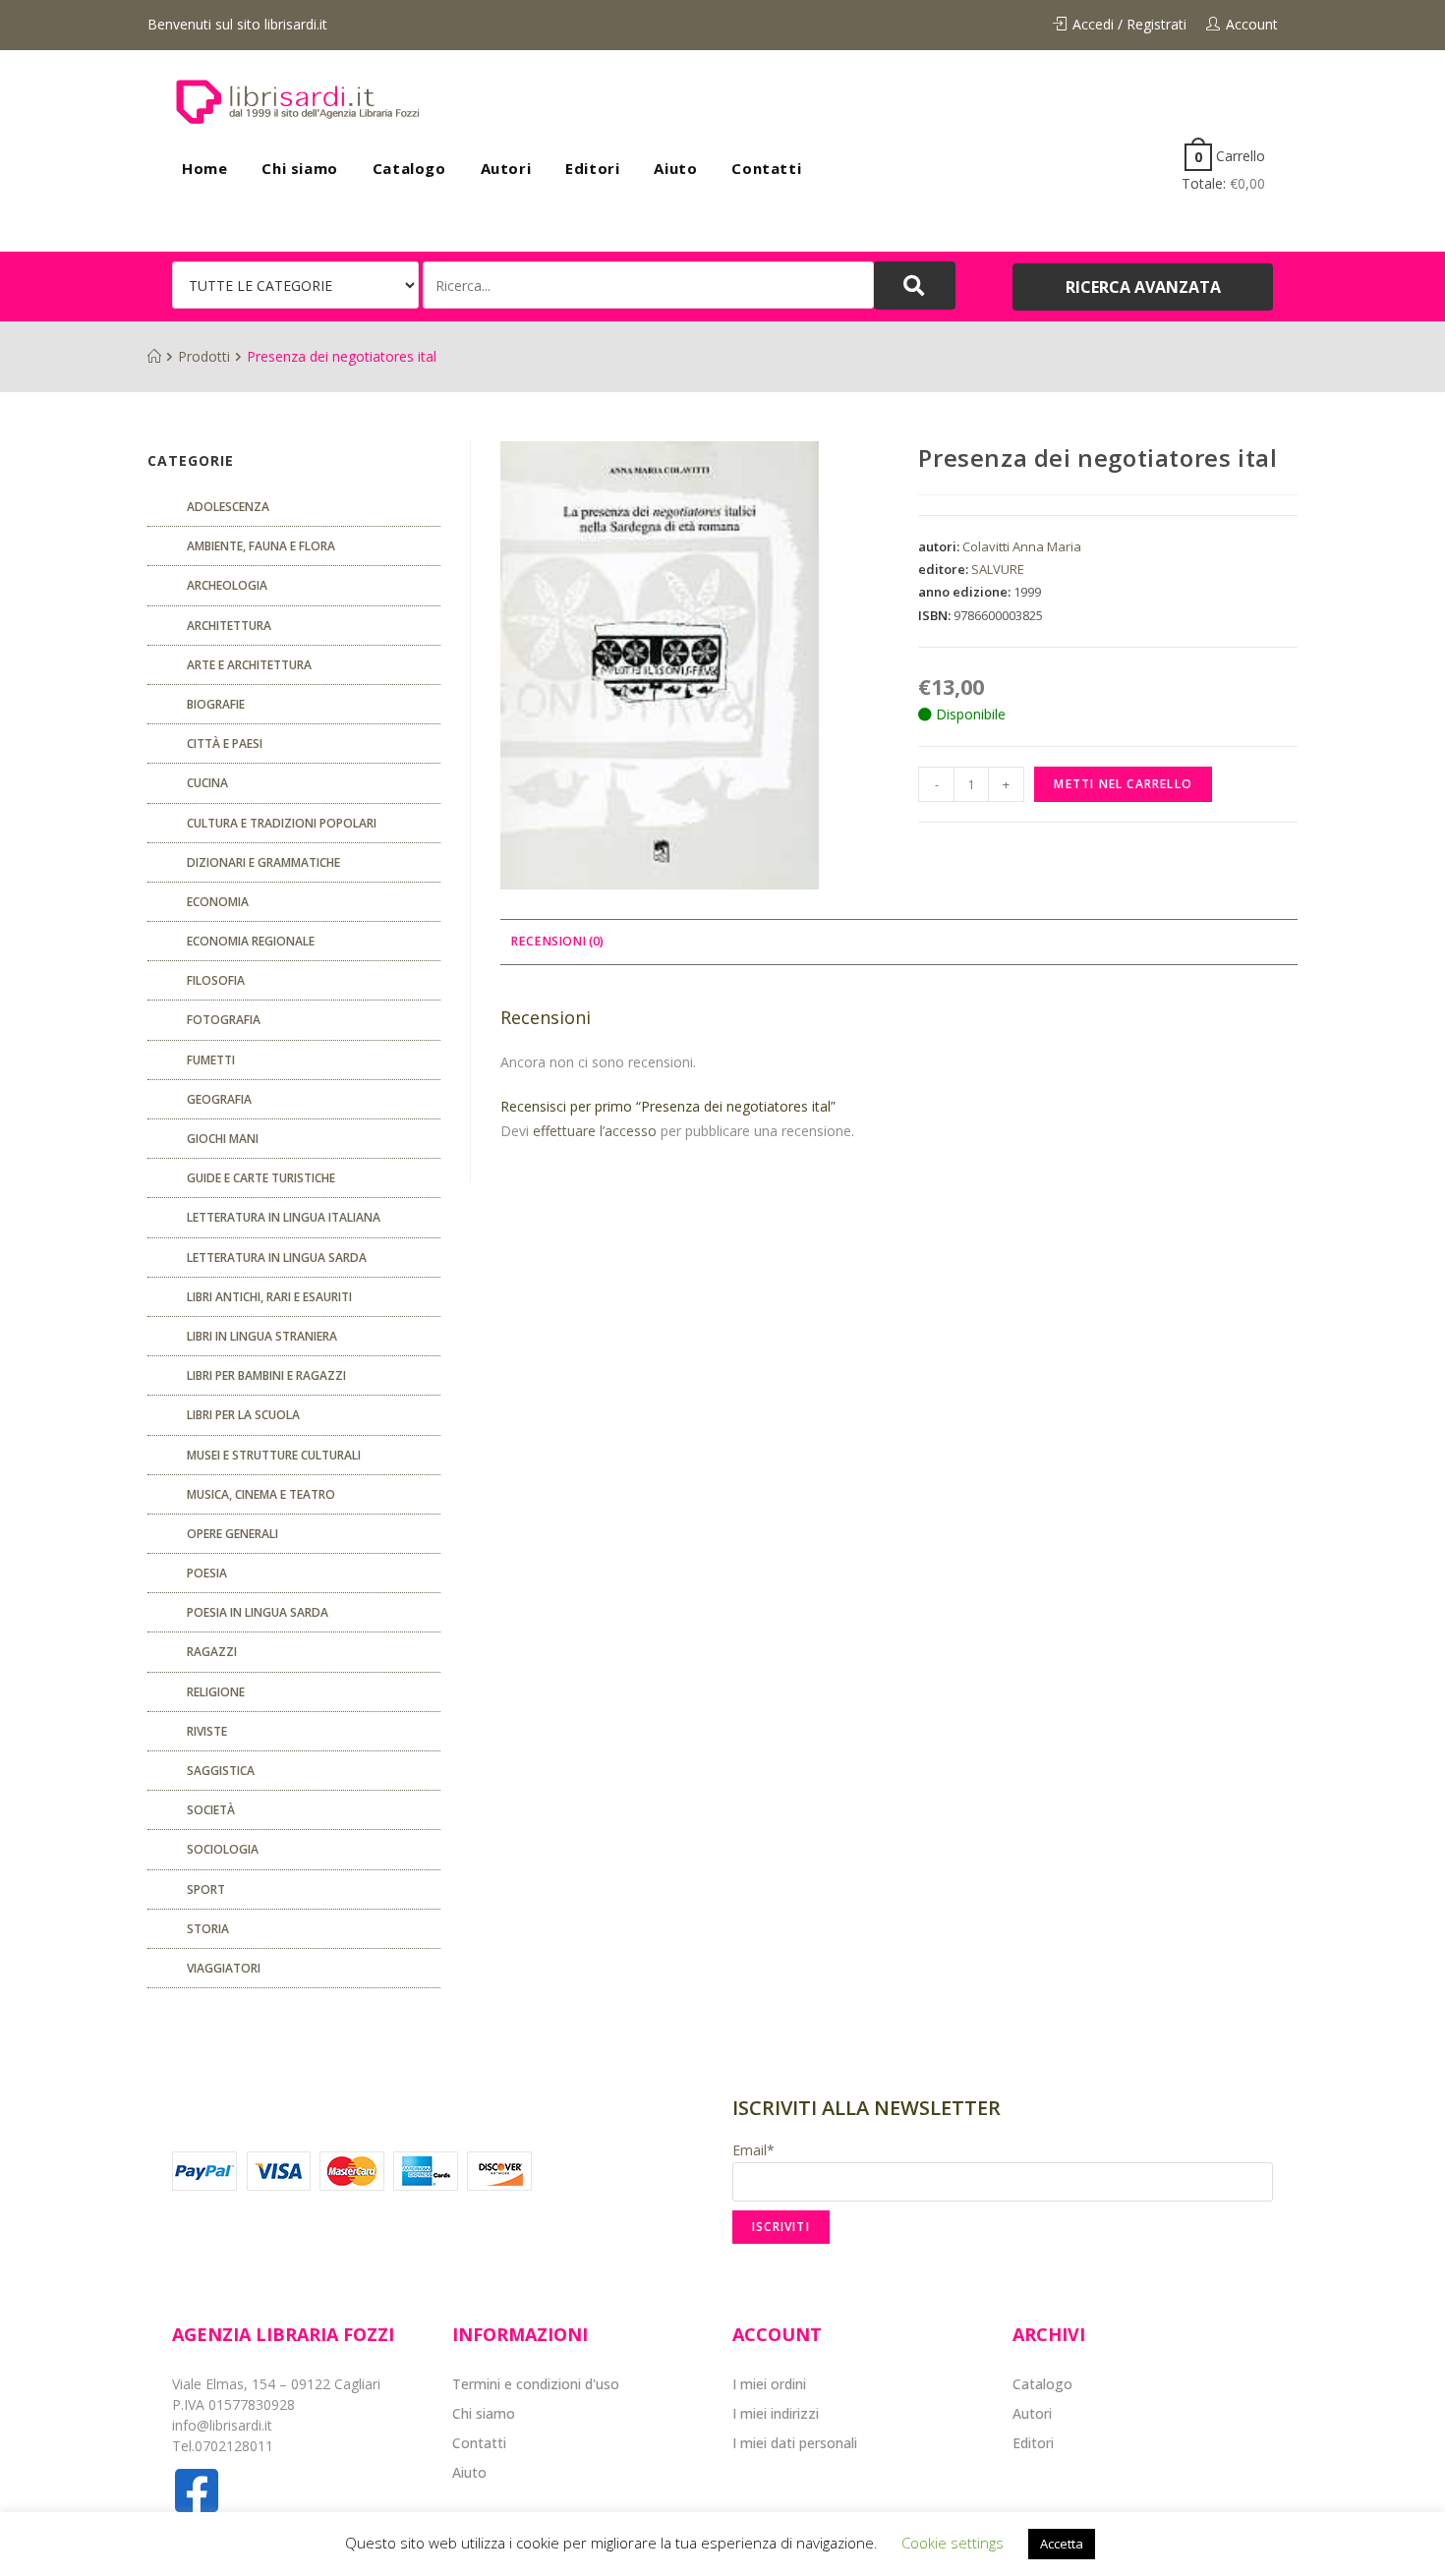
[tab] (557, 942)
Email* (753, 2150)
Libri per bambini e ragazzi (266, 1375)
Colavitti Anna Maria (1022, 546)
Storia (208, 1929)
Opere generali (232, 1534)
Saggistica (221, 1771)
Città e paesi (225, 744)
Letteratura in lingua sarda (277, 1258)
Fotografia (224, 1020)
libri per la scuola (243, 1415)
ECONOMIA (218, 902)
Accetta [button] (1062, 2544)
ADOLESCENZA (228, 507)
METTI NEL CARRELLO (1123, 784)
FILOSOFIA (216, 980)
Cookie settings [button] (953, 2543)
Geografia (219, 1099)
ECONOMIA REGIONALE (251, 941)
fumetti (211, 1060)
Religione (216, 1692)
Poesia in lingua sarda (258, 1612)
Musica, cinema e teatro (261, 1494)
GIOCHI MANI (223, 1139)
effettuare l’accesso (595, 1131)
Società (211, 1810)
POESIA (207, 1573)
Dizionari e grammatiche (263, 862)
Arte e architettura (249, 665)
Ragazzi (212, 1652)
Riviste (207, 1731)
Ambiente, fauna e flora (261, 546)
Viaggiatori (224, 1968)
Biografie (216, 704)
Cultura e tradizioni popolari (282, 823)
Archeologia (227, 585)
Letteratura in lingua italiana (284, 1217)
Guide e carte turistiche (261, 1178)
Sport (206, 1889)
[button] (1143, 287)
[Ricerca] (648, 285)
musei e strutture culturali (274, 1455)
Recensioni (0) (557, 941)
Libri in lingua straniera (262, 1336)
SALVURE (998, 569)
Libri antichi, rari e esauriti (269, 1297)
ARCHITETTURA (229, 626)
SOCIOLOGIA (223, 1849)
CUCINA (207, 783)
